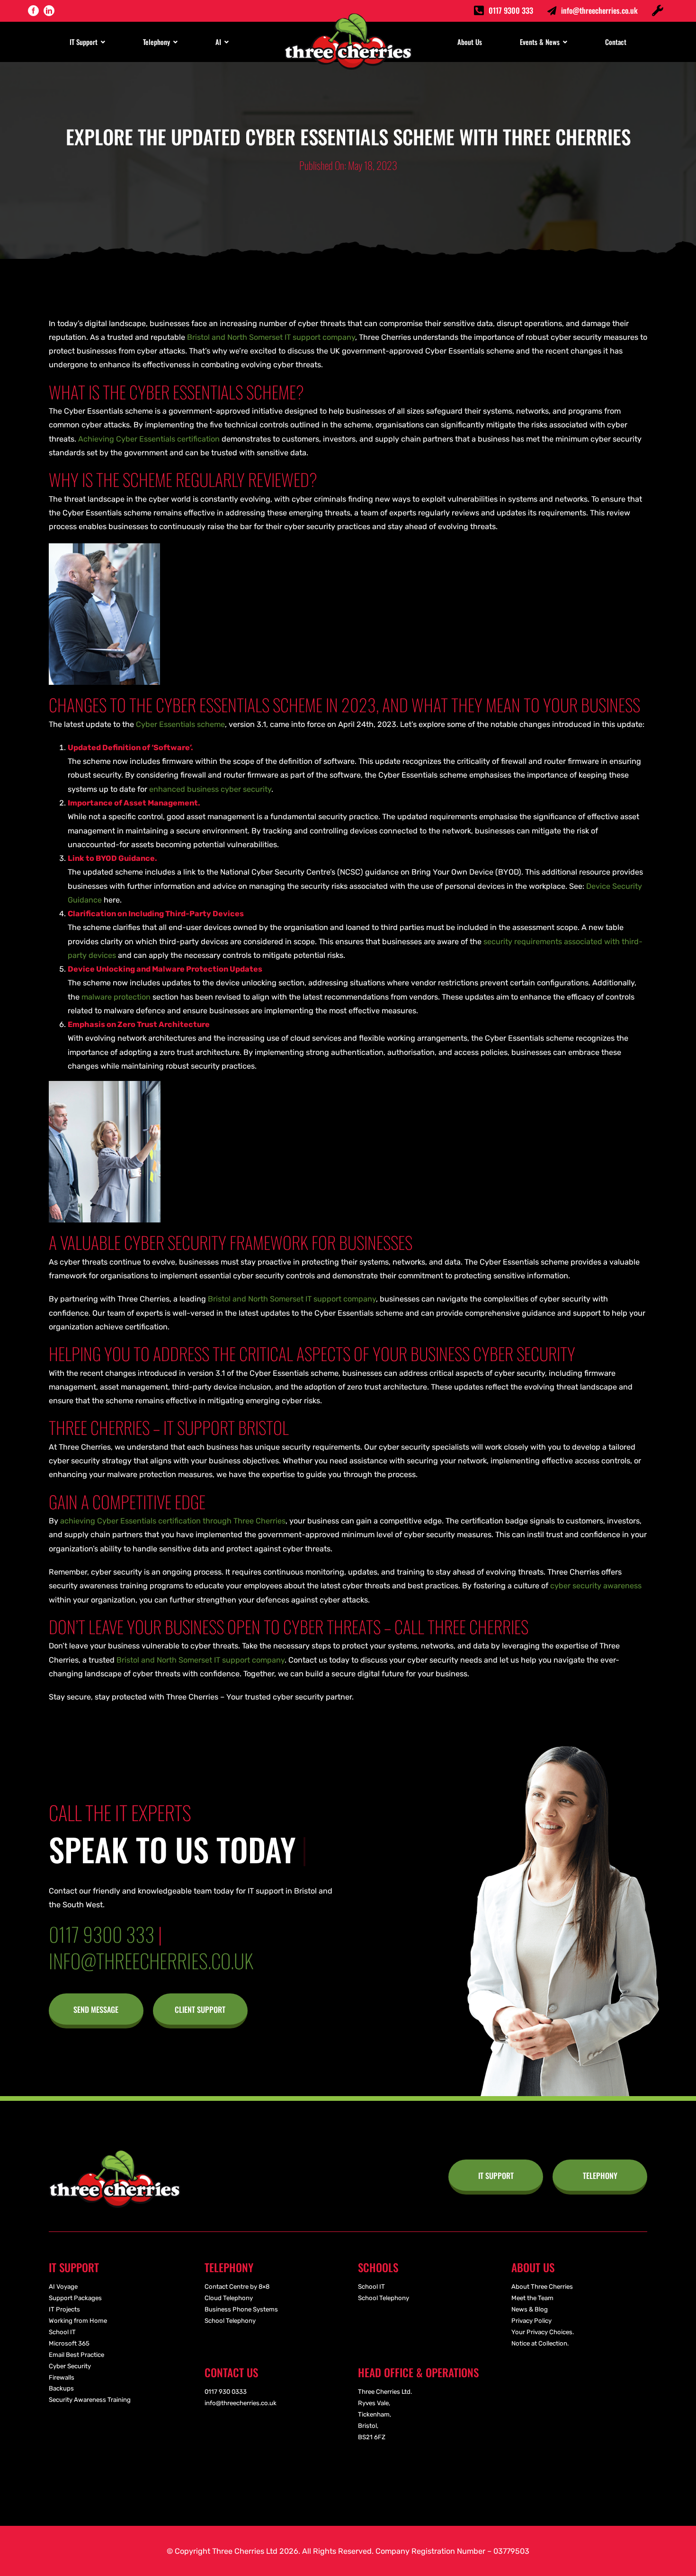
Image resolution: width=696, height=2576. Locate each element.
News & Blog (530, 2309)
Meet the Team (532, 2298)
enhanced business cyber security (210, 789)
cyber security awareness (596, 1586)
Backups (61, 2388)
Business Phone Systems (241, 2309)
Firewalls (62, 2377)
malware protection (116, 997)
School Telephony (230, 2321)
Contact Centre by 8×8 (237, 2287)
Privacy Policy (531, 2321)
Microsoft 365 (69, 2343)
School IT (62, 2332)
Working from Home (78, 2321)
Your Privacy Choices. (543, 2332)
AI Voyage (63, 2287)
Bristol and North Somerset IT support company (271, 337)
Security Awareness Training (90, 2400)
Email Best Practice (76, 2355)
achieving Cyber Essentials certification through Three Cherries (173, 1521)
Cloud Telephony (229, 2298)
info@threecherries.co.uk (599, 10)
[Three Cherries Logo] (115, 2154)
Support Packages (75, 2298)
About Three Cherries (542, 2287)
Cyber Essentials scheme (180, 724)
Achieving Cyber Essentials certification (149, 439)
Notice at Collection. (540, 2343)
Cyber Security (70, 2366)
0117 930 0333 (226, 2392)
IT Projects (64, 2309)
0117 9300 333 (511, 10)
